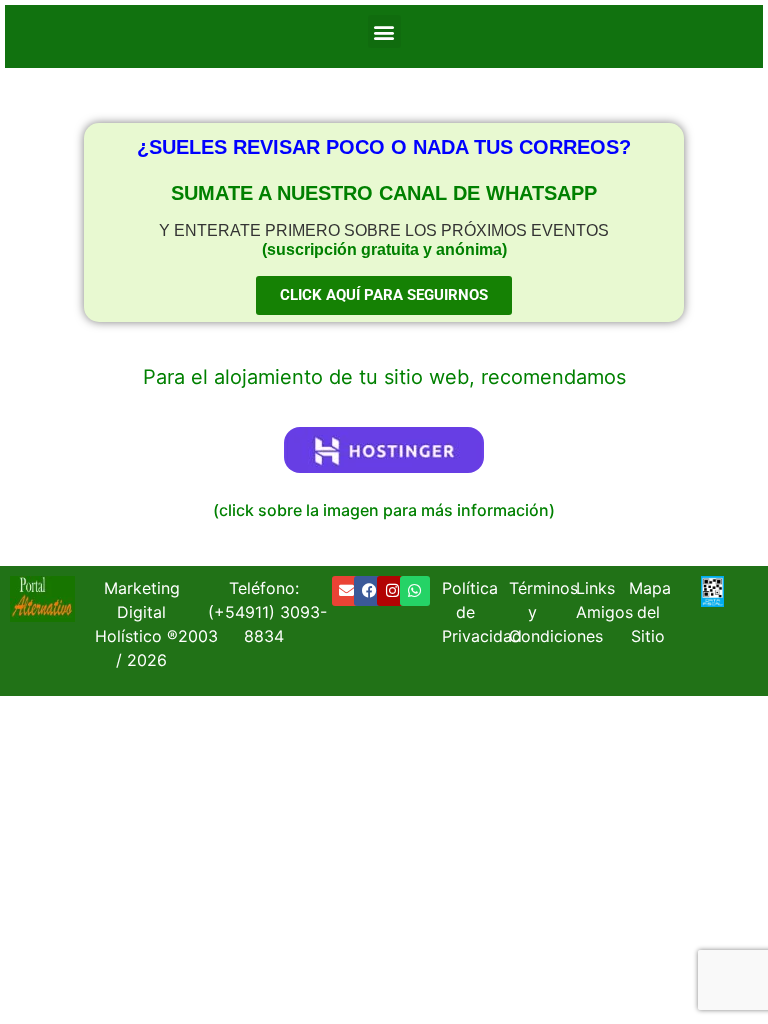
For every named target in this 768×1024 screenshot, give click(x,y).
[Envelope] (347, 591)
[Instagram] (392, 591)
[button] (384, 31)
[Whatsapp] (415, 591)
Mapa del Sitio (650, 612)
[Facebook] (369, 591)
